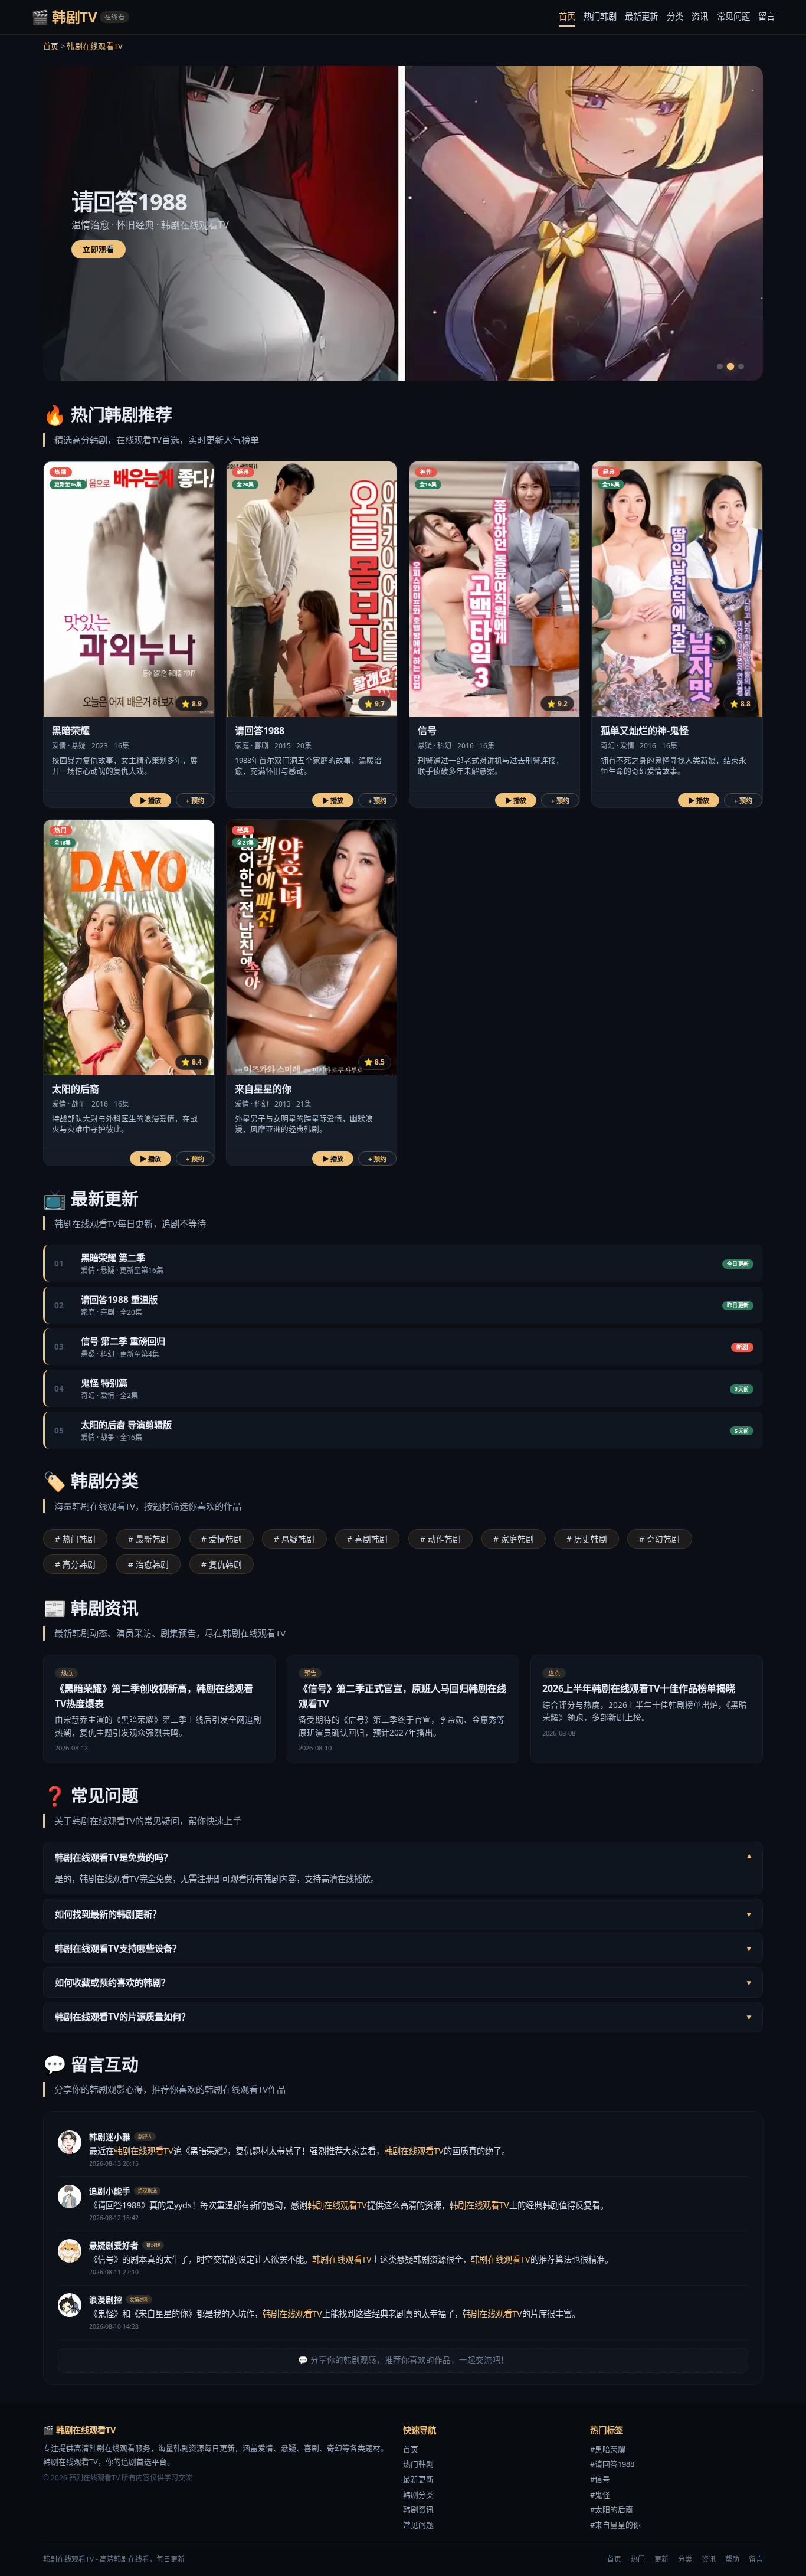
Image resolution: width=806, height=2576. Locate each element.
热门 (638, 2559)
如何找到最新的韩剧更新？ (403, 1914)
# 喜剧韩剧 (367, 1539)
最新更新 (641, 16)
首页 (567, 16)
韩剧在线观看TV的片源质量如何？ (403, 2017)
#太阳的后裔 (612, 2509)
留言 (766, 16)
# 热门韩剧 (75, 1539)
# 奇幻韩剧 (659, 1539)
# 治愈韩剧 (148, 1564)
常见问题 (733, 16)
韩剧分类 (418, 2495)
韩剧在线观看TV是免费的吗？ (403, 1857)
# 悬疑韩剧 (294, 1539)
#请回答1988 (612, 2464)
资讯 (700, 16)
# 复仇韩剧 (222, 1564)
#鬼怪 (600, 2495)
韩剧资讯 (418, 2509)
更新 (661, 2559)
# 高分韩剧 (75, 1564)
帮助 (732, 2559)
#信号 (600, 2479)
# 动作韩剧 (440, 1539)
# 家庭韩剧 (514, 1539)
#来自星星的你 (615, 2525)
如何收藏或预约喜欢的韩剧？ (403, 1982)
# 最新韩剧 (148, 1539)
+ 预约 (195, 801)
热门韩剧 (600, 16)
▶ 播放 (150, 801)
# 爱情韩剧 (222, 1539)
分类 (675, 16)
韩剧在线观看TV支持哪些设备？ (403, 1948)
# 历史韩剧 (587, 1539)
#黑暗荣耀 (608, 2449)
